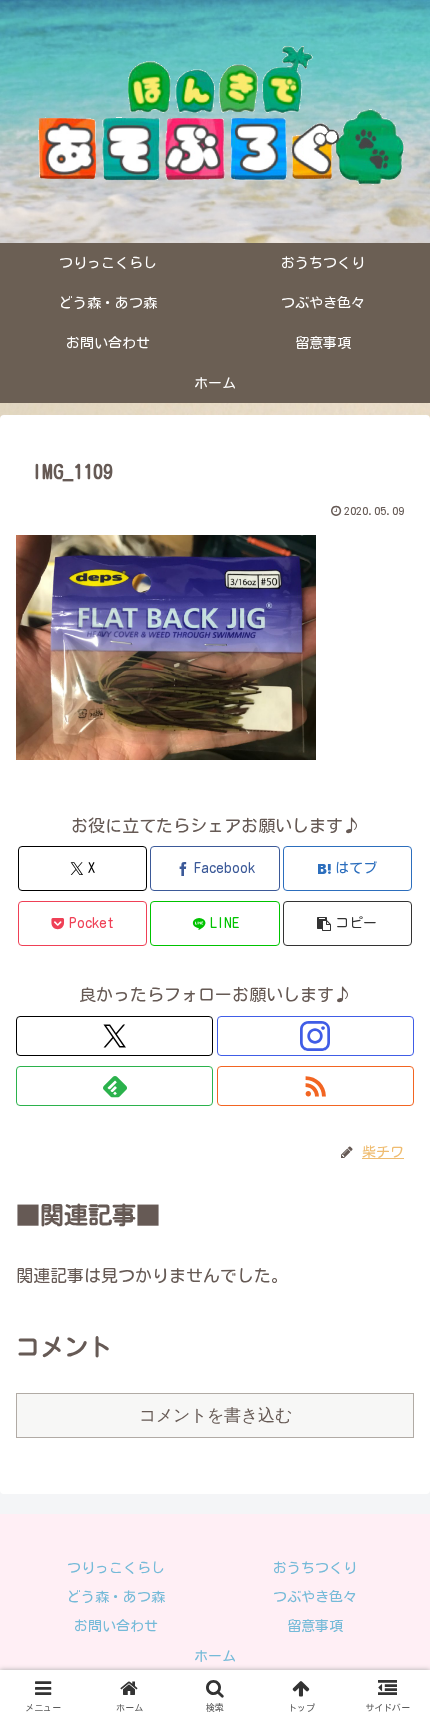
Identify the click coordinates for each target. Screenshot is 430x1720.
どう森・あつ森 (116, 1597)
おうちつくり (315, 1568)
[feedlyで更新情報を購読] (114, 1086)
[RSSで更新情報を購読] (315, 1086)
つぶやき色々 (315, 1597)
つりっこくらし (116, 1568)
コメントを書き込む (215, 1415)
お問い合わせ (116, 1626)
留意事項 (315, 1626)
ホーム (215, 1656)
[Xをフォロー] (114, 1036)
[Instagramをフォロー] (315, 1036)
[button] (347, 923)
